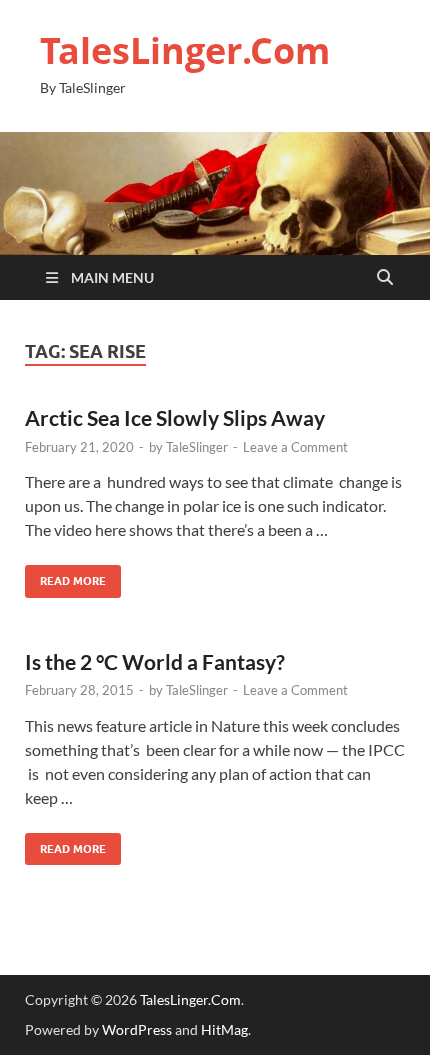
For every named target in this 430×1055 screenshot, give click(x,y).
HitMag (224, 1029)
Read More (65, 576)
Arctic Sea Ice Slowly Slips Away (175, 417)
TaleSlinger (197, 447)
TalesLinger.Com (185, 50)
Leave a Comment (295, 447)
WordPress (137, 1029)
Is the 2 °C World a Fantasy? (155, 661)
